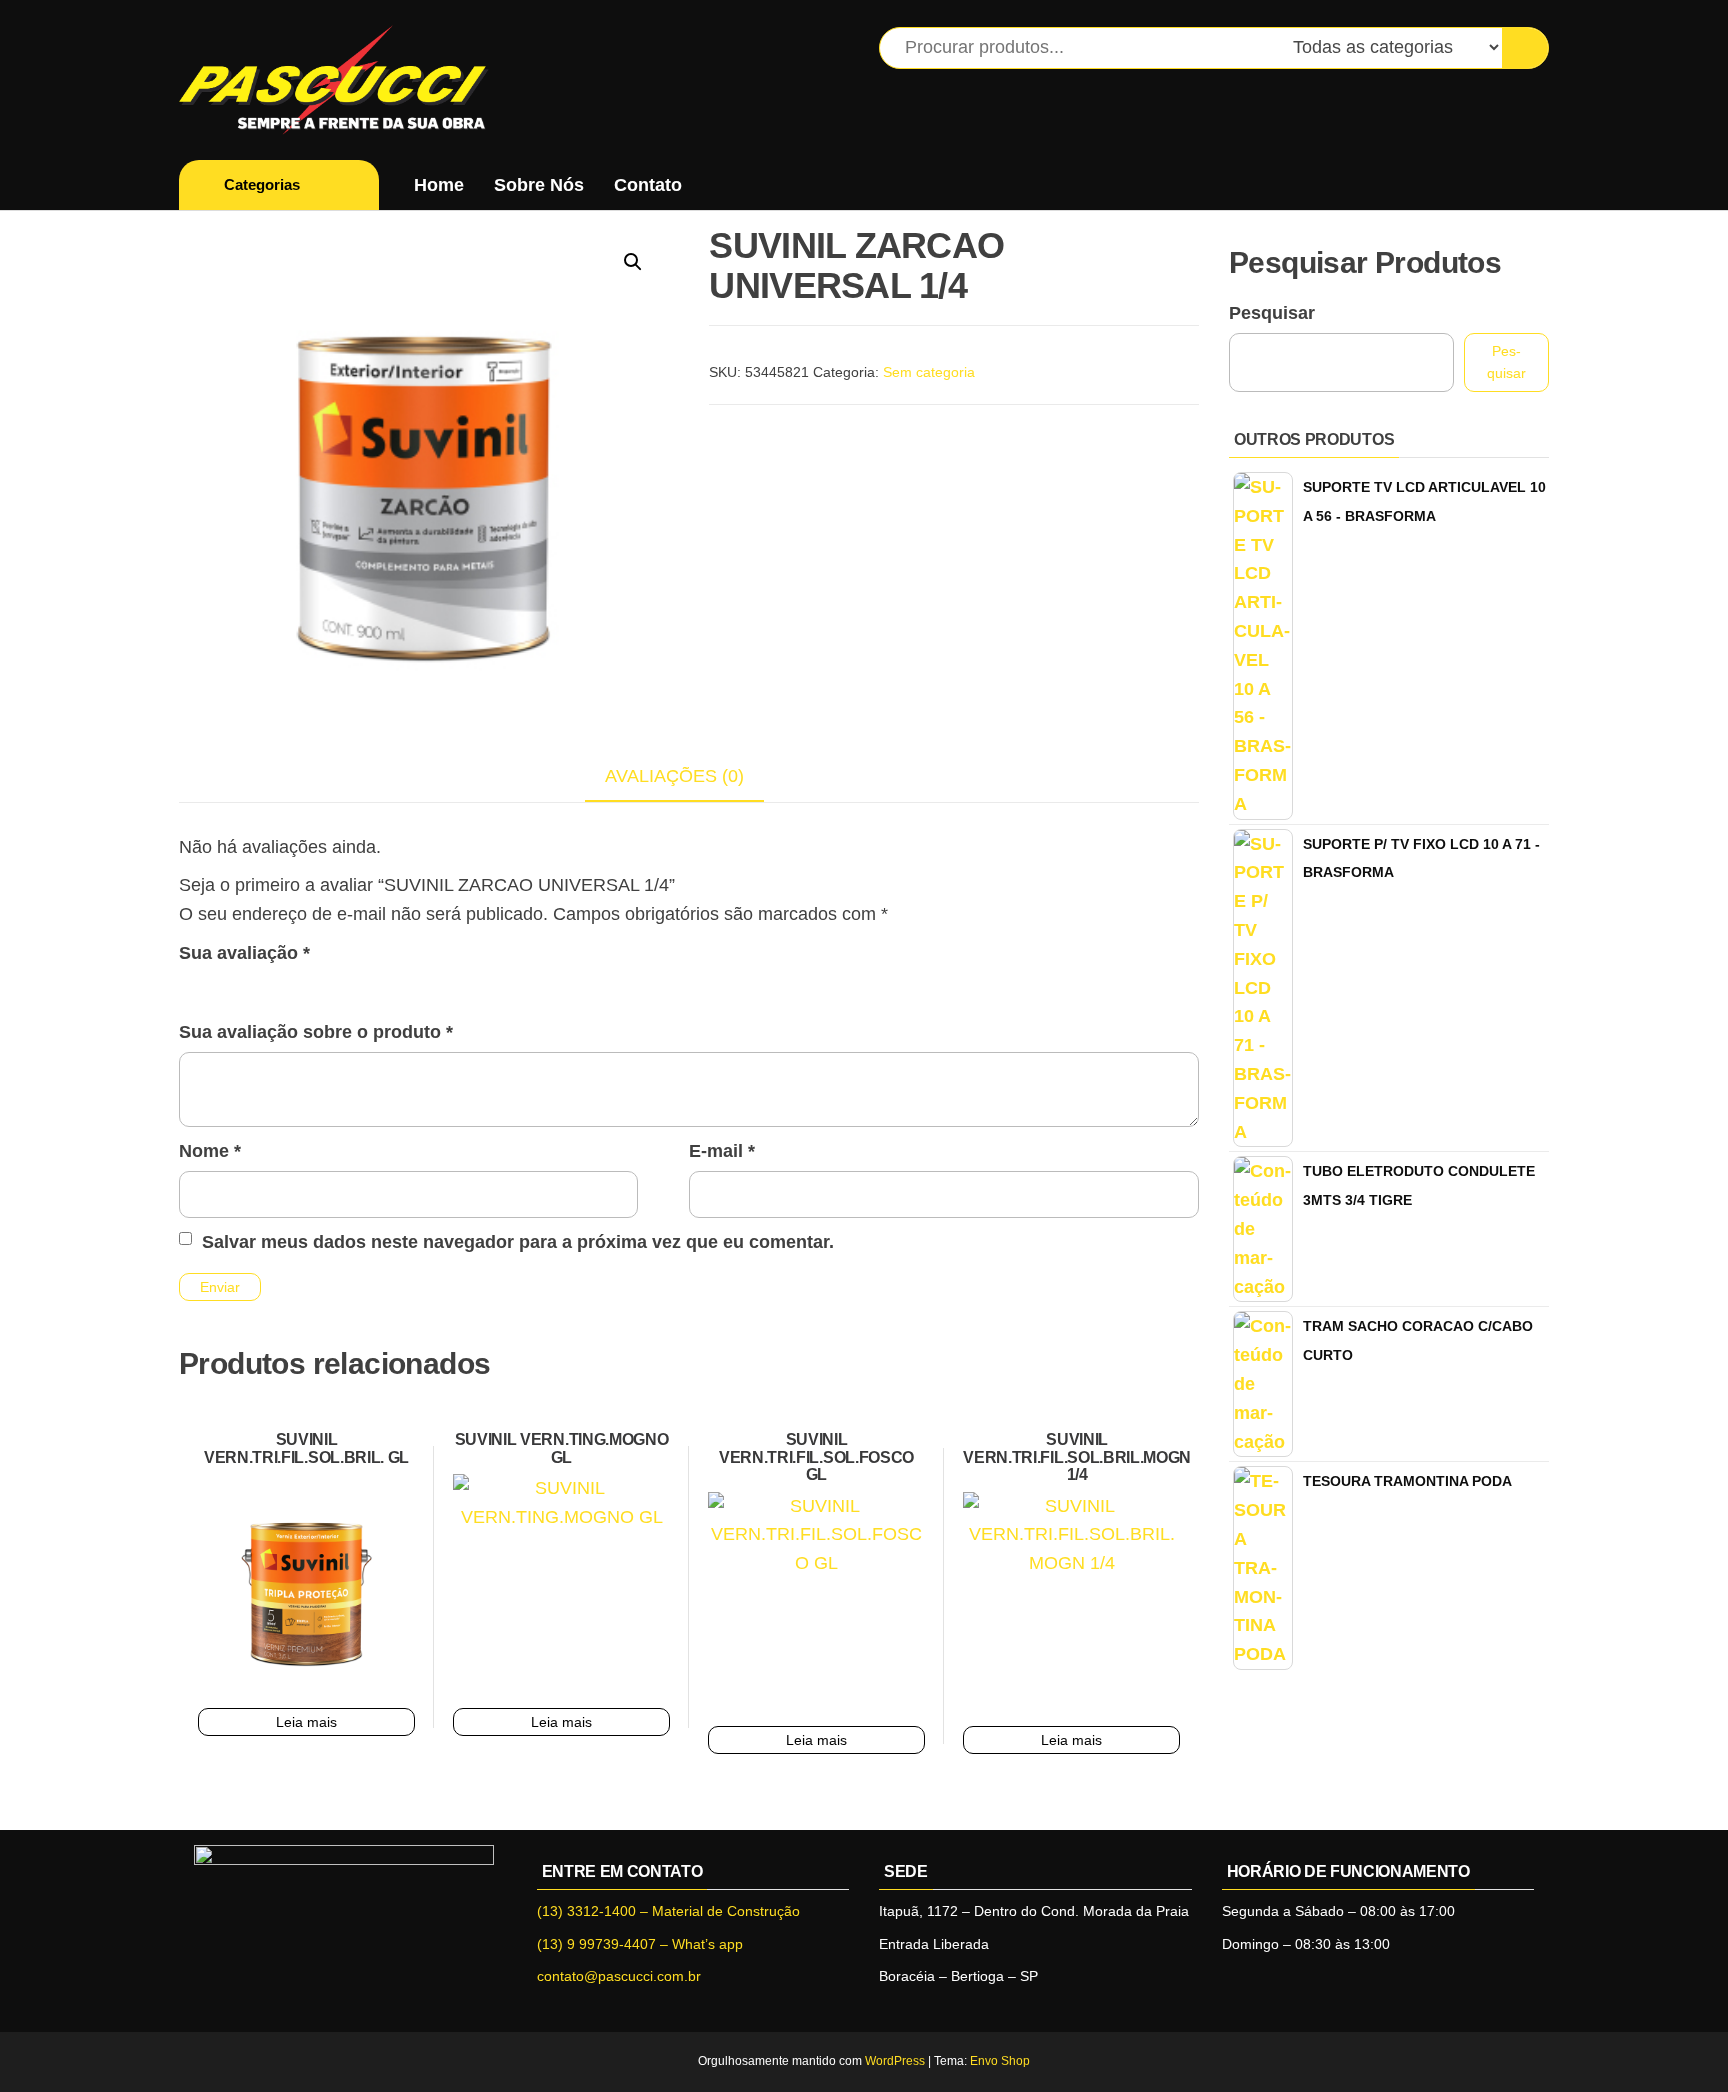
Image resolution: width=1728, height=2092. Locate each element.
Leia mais (306, 1722)
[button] (633, 262)
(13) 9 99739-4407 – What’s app (640, 1944)
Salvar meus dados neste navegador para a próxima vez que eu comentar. (518, 1242)
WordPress (895, 2061)
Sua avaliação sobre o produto (316, 1032)
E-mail (722, 1151)
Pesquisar (1272, 313)
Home (439, 185)
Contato (648, 185)
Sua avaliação (244, 953)
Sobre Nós (539, 185)
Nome (210, 1151)
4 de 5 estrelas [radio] (278, 985)
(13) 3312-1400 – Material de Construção (668, 1911)
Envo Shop (1000, 2061)
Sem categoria (929, 372)
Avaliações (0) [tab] (674, 776)
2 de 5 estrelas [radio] (220, 985)
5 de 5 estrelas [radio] (307, 985)
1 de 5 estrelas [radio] (191, 985)
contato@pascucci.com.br (619, 1976)
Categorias (262, 184)
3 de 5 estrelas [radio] (249, 985)
